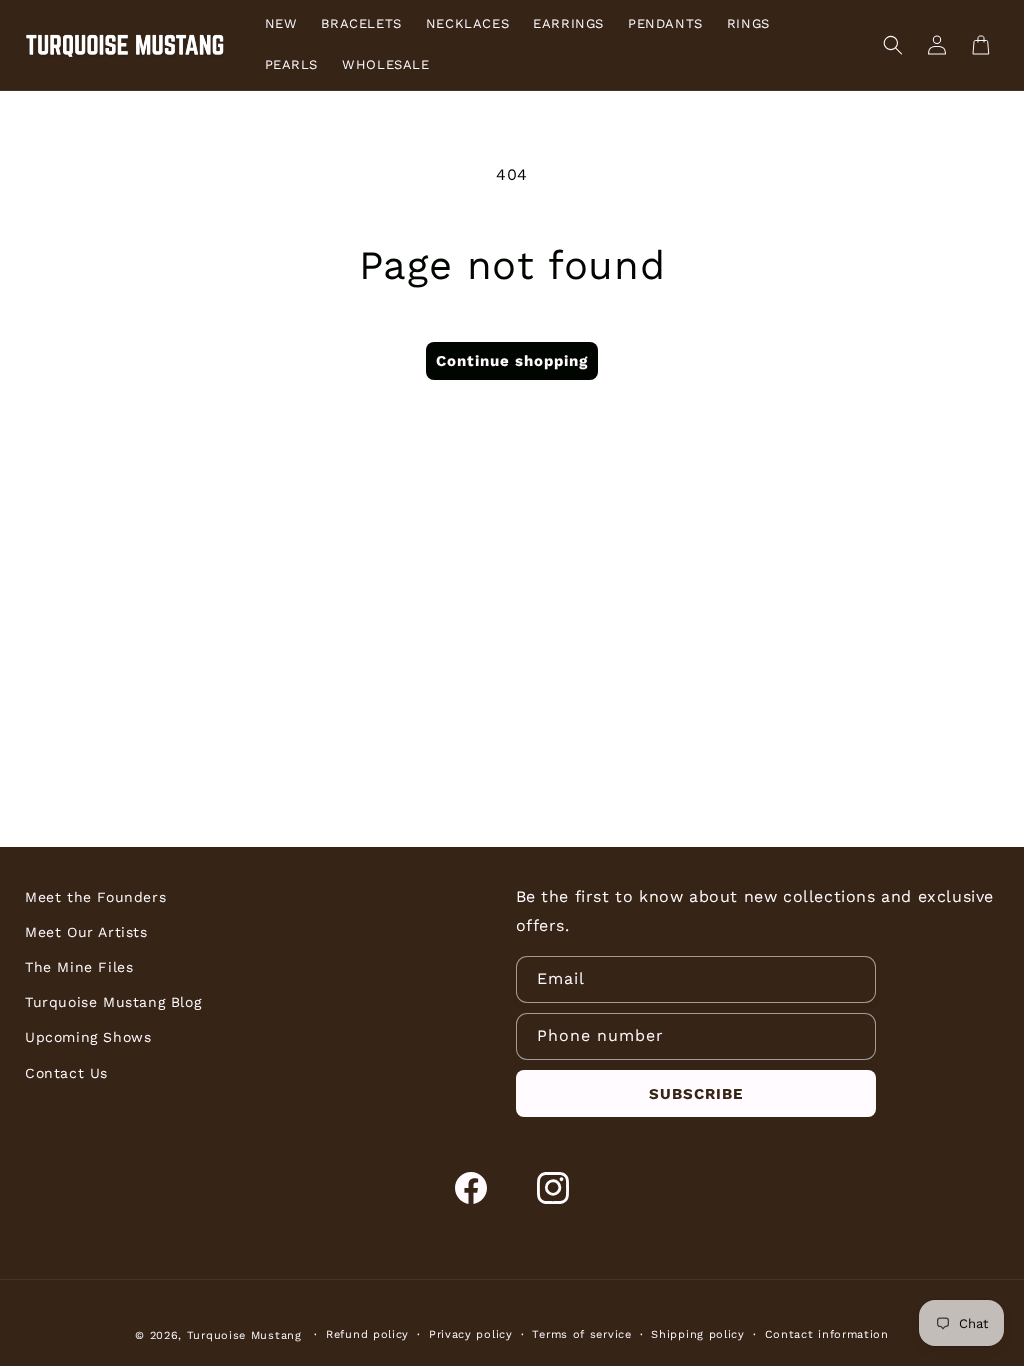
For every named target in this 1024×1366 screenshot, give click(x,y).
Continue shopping (512, 361)
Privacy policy (471, 1334)
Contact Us (66, 1073)
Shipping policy (698, 1334)
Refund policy (367, 1334)
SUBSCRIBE (696, 1094)
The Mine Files (79, 967)
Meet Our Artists (86, 932)
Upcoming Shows (88, 1037)
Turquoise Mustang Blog (113, 1002)
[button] (893, 45)
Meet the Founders (95, 897)
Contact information (827, 1334)
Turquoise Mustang (244, 1335)
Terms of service (581, 1334)
